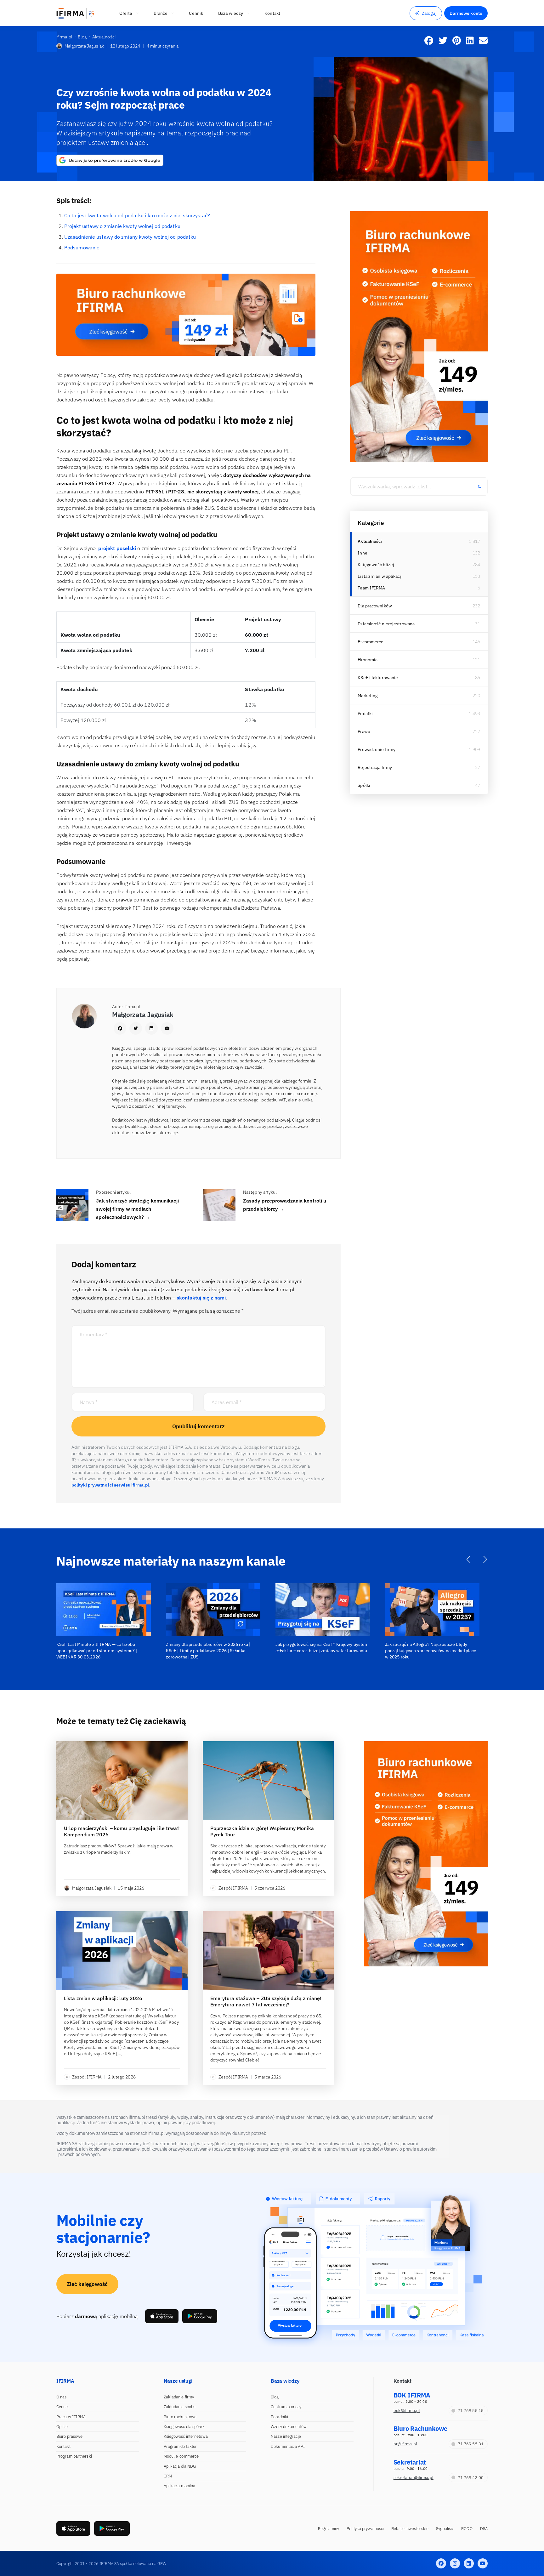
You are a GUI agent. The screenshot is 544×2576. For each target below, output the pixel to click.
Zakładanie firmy (179, 2397)
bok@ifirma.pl (407, 2411)
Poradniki (279, 2417)
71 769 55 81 (471, 2444)
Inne (362, 553)
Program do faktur (180, 2446)
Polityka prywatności (365, 2529)
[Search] (479, 486)
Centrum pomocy (286, 2407)
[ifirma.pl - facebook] (441, 2563)
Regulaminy (329, 2529)
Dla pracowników (375, 606)
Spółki (364, 785)
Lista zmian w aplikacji (380, 576)
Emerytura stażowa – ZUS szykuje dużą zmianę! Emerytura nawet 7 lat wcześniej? (266, 2001)
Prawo (364, 731)
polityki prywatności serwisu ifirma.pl (110, 1485)
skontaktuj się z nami (201, 1298)
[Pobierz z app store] (162, 2316)
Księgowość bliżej (376, 565)
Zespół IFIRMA (233, 1888)
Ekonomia (368, 660)
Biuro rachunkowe (180, 2417)
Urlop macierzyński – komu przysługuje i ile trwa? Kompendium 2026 (122, 1831)
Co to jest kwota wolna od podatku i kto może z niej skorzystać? (137, 215)
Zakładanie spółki (180, 2407)
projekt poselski (117, 548)
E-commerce (371, 642)
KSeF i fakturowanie (378, 678)
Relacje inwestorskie (410, 2529)
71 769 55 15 (471, 2411)
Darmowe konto (466, 13)
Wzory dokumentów (289, 2427)
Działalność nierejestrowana (386, 624)
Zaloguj (429, 13)
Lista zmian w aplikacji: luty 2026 (103, 1998)
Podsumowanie (82, 247)
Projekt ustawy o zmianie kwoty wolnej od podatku (122, 226)
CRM (168, 2476)
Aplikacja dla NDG (180, 2466)
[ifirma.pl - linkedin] (469, 2563)
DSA (484, 2529)
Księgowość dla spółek (184, 2427)
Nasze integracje (286, 2436)
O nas (62, 2397)
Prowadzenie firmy (377, 749)
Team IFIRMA (371, 588)
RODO (467, 2529)
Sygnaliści (445, 2529)
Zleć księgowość (87, 2284)
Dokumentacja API (288, 2446)
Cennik (63, 2407)
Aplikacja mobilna (180, 2486)
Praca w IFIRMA (71, 2417)
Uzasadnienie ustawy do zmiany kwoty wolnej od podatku (130, 237)
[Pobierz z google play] (200, 2316)
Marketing (368, 696)
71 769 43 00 (471, 2478)
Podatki (365, 714)
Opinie (62, 2427)
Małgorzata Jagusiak (84, 46)
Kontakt (63, 2446)
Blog (275, 2397)
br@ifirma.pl (405, 2444)
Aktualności (370, 541)
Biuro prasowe (69, 2436)
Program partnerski (74, 2456)
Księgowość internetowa (186, 2436)
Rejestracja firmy (375, 767)
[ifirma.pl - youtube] (483, 2563)
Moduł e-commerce (181, 2456)
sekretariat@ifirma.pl (414, 2478)
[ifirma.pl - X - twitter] (455, 2563)
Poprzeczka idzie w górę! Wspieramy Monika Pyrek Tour (262, 1831)
